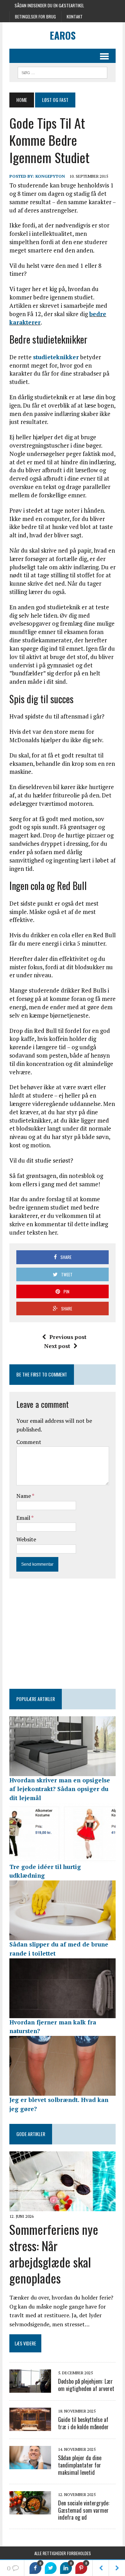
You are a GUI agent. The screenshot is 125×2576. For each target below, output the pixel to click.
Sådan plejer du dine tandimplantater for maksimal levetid (80, 2465)
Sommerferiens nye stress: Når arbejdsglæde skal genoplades (54, 2253)
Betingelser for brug (35, 17)
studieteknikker (56, 357)
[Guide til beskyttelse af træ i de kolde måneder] (30, 2426)
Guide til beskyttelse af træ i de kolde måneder (83, 2423)
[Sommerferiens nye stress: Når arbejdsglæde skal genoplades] (62, 2206)
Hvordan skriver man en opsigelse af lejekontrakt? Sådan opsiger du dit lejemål (60, 1789)
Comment (29, 1442)
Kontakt (75, 17)
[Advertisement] (67, 1632)
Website (26, 1539)
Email (24, 1518)
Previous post (68, 1337)
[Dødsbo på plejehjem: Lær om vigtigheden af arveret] (30, 2388)
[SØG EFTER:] (62, 72)
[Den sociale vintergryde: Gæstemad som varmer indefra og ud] (30, 2510)
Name (24, 1496)
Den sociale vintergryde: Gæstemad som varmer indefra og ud (84, 2510)
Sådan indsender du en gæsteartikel (49, 5)
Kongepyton (50, 176)
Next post (57, 1346)
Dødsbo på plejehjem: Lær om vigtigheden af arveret (86, 2385)
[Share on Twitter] (51, 2568)
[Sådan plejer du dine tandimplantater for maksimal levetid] (30, 2464)
